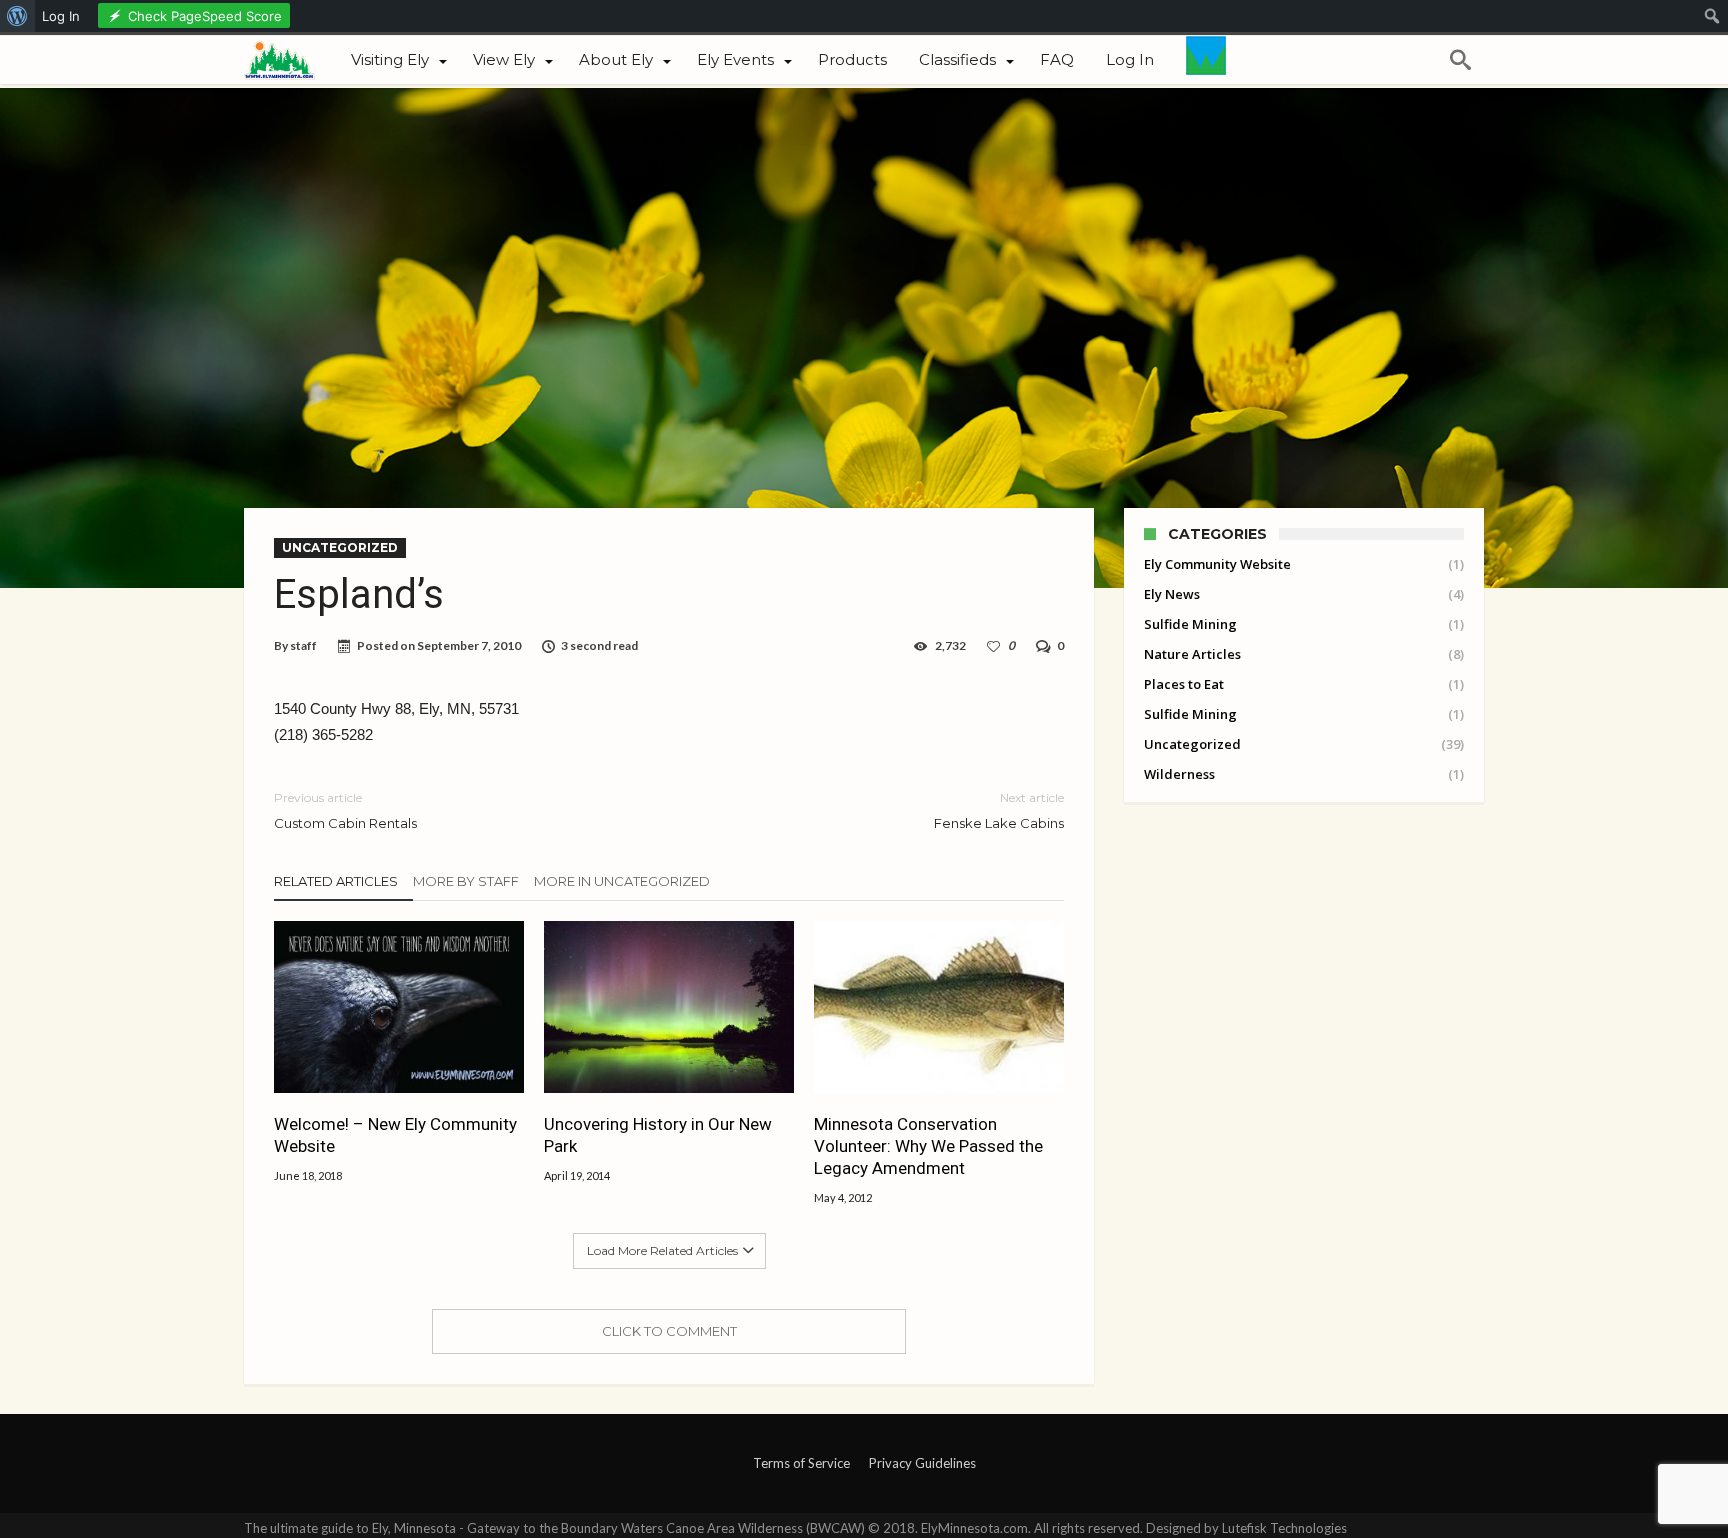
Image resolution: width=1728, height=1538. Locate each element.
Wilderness (1179, 774)
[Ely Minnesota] (289, 58)
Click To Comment (669, 1331)
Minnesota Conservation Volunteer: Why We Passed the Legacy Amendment (928, 1146)
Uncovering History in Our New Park (658, 1135)
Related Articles (336, 881)
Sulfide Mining (1190, 624)
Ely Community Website (1217, 564)
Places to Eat (1184, 684)
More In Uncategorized (622, 881)
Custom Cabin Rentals (345, 810)
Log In (61, 16)
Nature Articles (1192, 654)
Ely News (1172, 594)
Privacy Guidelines (922, 1463)
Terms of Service (801, 1463)
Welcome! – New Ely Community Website (395, 1135)
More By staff (466, 881)
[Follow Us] (1206, 60)
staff (303, 645)
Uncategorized (340, 547)
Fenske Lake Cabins (999, 810)
